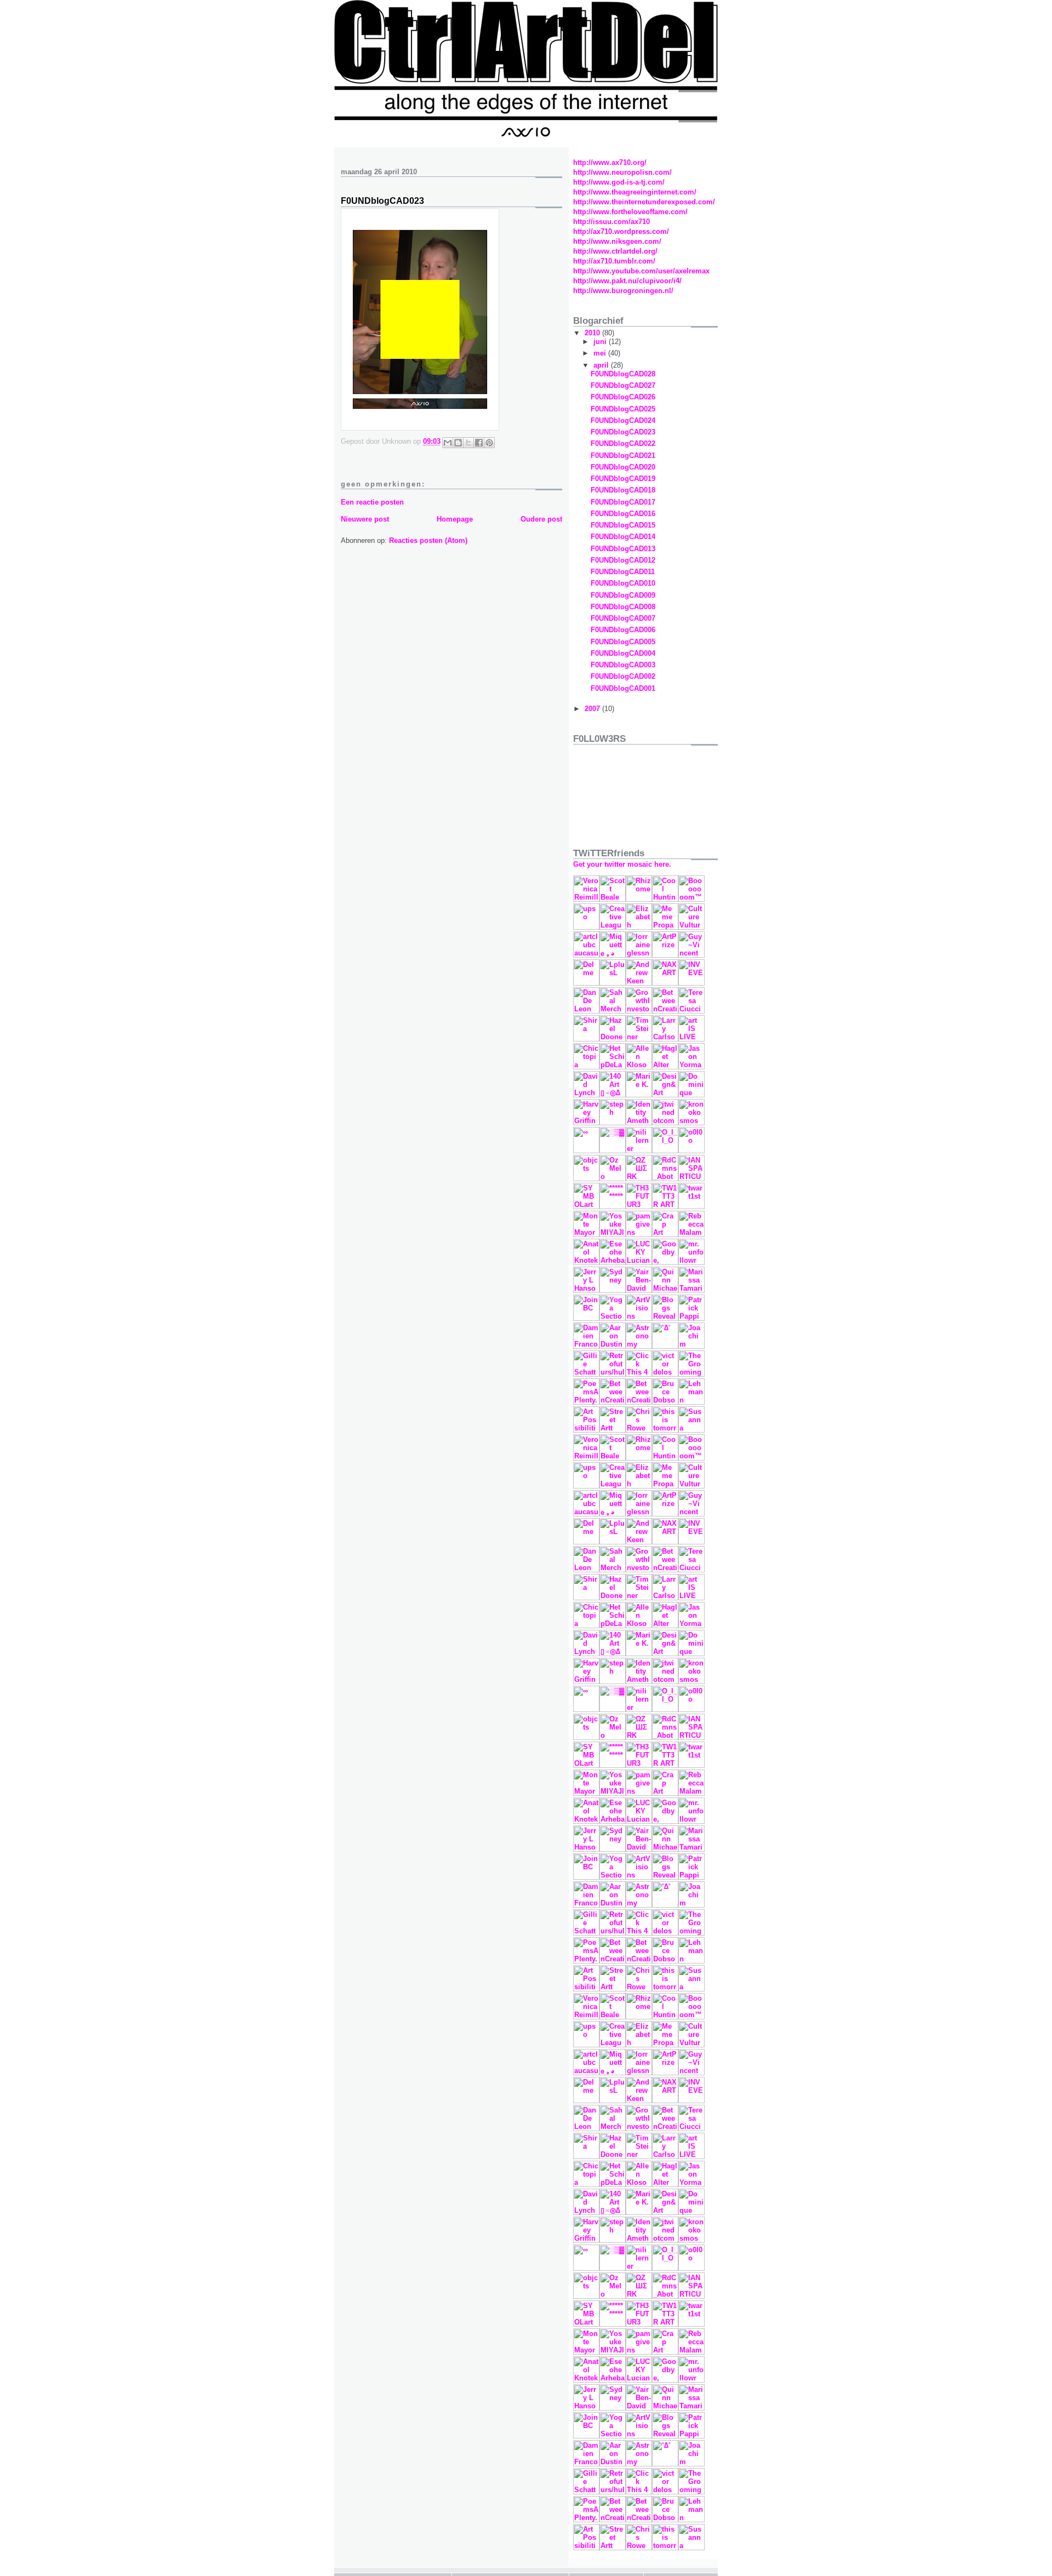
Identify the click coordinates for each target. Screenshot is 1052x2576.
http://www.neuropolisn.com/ (622, 172)
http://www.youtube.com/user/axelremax (641, 271)
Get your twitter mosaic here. (622, 864)
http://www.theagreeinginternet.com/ (635, 192)
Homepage (455, 519)
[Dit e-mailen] (448, 443)
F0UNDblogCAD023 (623, 432)
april (602, 365)
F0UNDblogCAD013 (623, 549)
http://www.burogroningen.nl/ (623, 291)
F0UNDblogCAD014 (623, 537)
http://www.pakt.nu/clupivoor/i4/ (627, 281)
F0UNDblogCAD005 (623, 642)
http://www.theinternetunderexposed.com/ (644, 202)
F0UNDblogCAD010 (623, 583)
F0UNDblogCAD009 (623, 595)
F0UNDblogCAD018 (623, 490)
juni (601, 342)
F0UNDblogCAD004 (623, 653)
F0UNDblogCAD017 (623, 502)
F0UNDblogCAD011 (623, 572)
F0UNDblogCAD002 (623, 676)
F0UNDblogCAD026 (623, 397)
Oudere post (541, 519)
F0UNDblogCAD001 (623, 688)
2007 (593, 709)
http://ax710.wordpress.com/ (621, 231)
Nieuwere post (365, 519)
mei (601, 353)
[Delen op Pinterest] (489, 443)
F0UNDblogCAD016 (623, 514)
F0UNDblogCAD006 (623, 630)
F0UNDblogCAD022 (623, 443)
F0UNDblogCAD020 (623, 467)
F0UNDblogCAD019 (623, 479)
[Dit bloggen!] (458, 443)
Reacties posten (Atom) (428, 540)
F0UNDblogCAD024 (623, 420)
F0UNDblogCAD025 (623, 409)
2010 (593, 333)
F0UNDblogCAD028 (623, 374)
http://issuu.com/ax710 (611, 222)
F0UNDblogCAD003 (623, 665)
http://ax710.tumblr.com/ (614, 261)
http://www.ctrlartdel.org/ (615, 251)
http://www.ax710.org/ (610, 162)
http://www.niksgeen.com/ (617, 241)
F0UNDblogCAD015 (623, 525)
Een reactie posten (372, 502)
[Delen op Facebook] (479, 443)
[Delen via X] (468, 443)
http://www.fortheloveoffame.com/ (630, 212)
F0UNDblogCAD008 (623, 607)
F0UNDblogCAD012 (623, 560)
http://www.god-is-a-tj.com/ (619, 182)
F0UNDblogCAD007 (623, 618)
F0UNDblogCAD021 (623, 456)
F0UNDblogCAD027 (623, 385)
